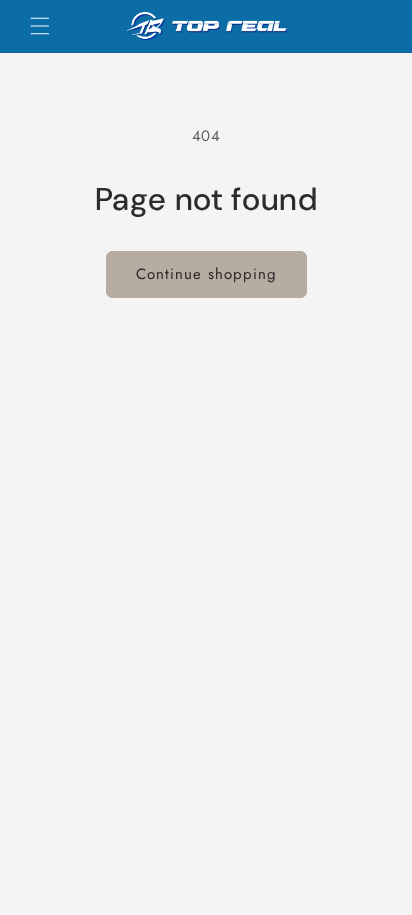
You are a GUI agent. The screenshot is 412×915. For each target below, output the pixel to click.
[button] (40, 26)
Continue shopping (206, 274)
